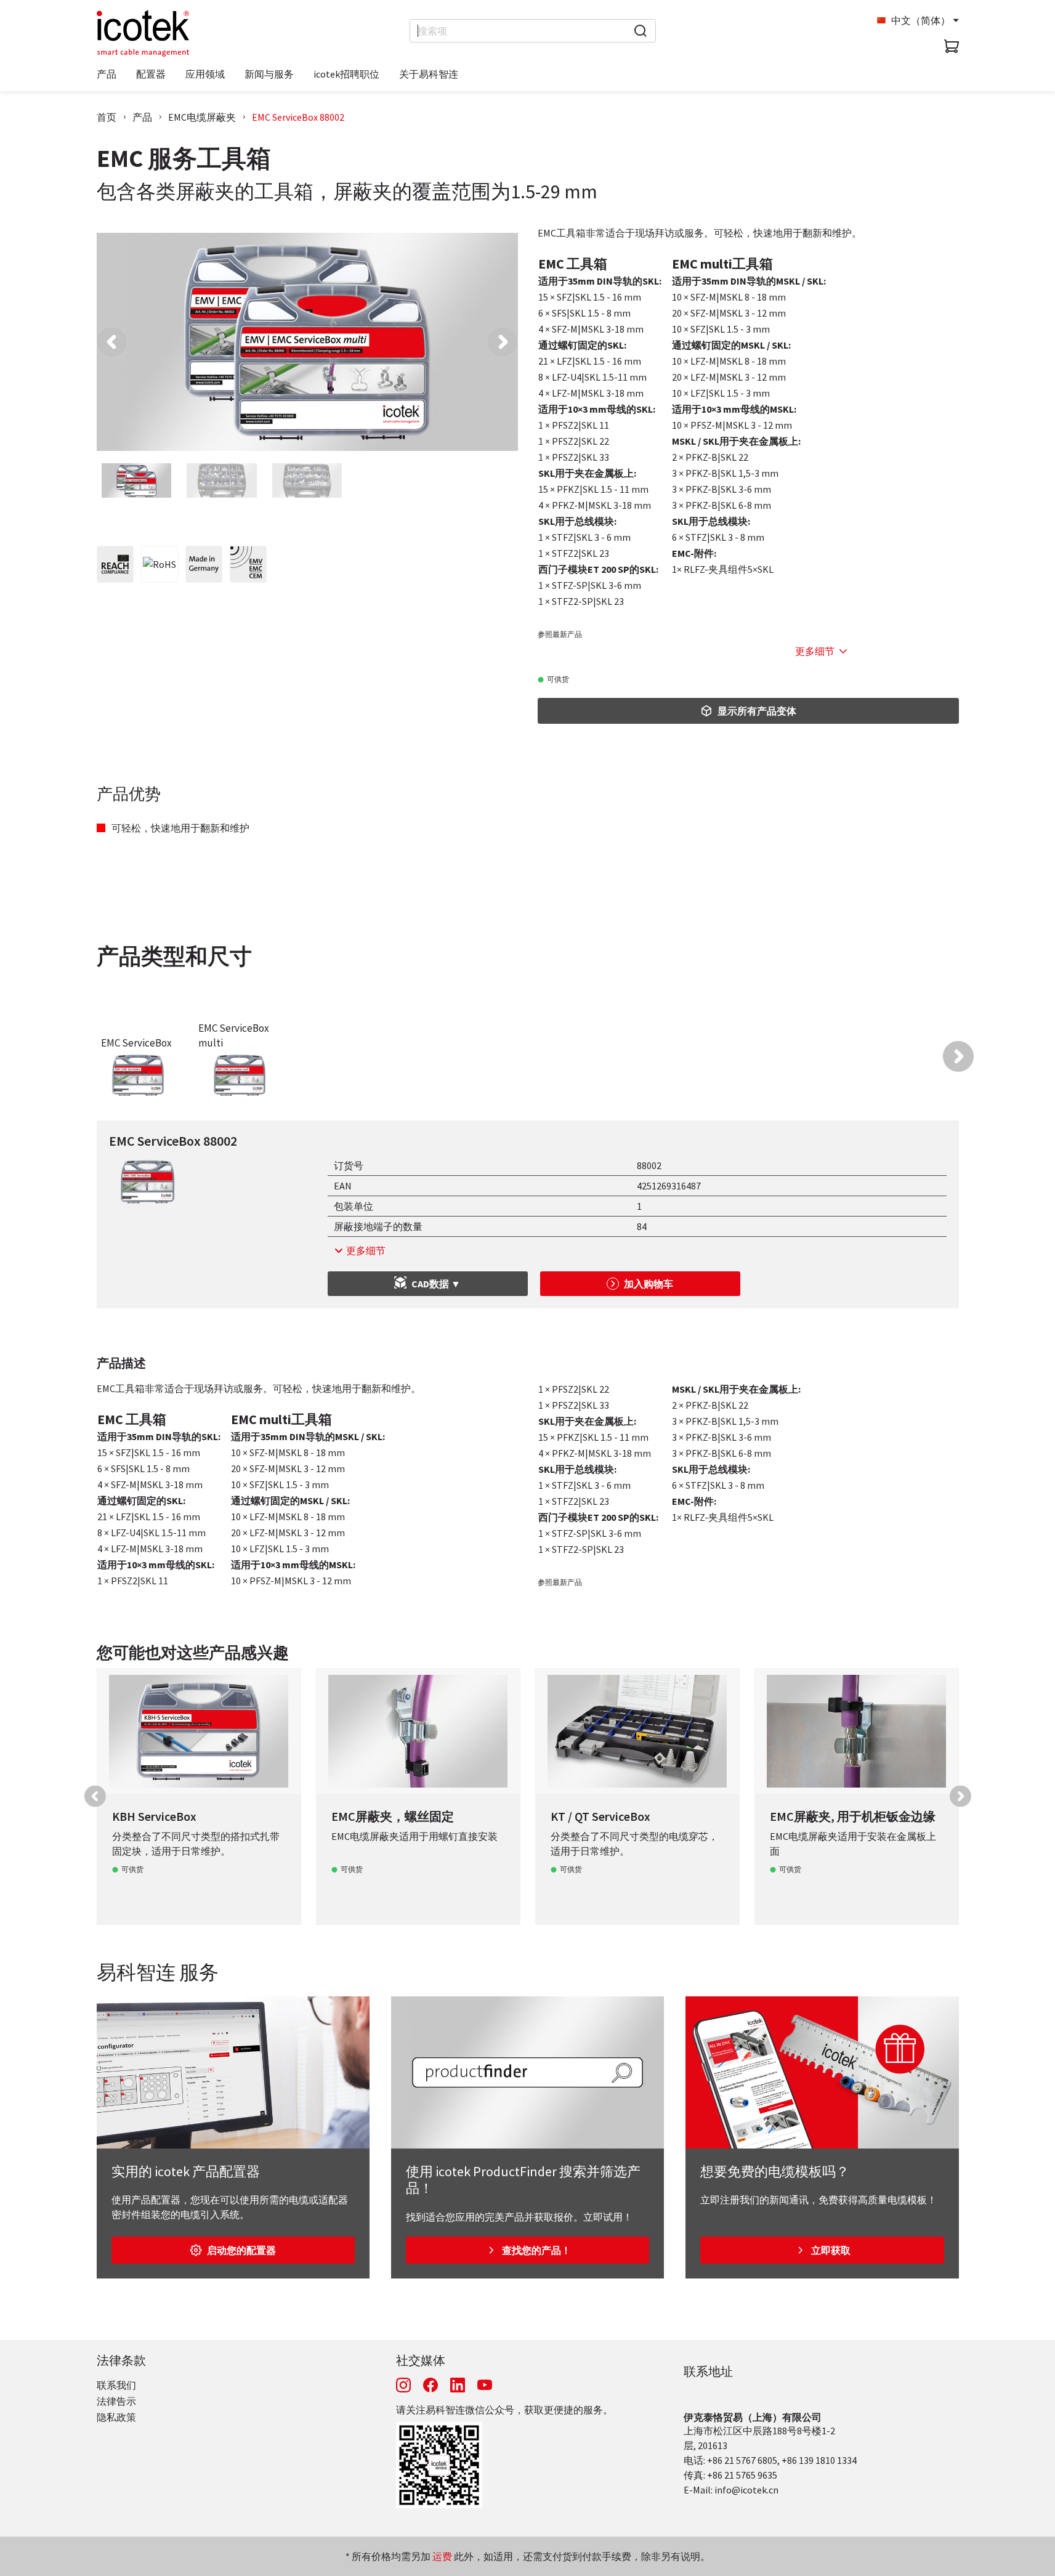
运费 (442, 2556)
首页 (107, 117)
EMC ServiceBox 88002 (298, 117)
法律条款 (121, 2360)
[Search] (641, 31)
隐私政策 (116, 2417)
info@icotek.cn (746, 2490)
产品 (142, 117)
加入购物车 (649, 1284)
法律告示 (116, 2401)
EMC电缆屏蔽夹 (202, 117)
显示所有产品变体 (757, 711)
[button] (112, 342)
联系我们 (116, 2385)
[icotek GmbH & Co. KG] (143, 33)
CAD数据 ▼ (436, 1284)
